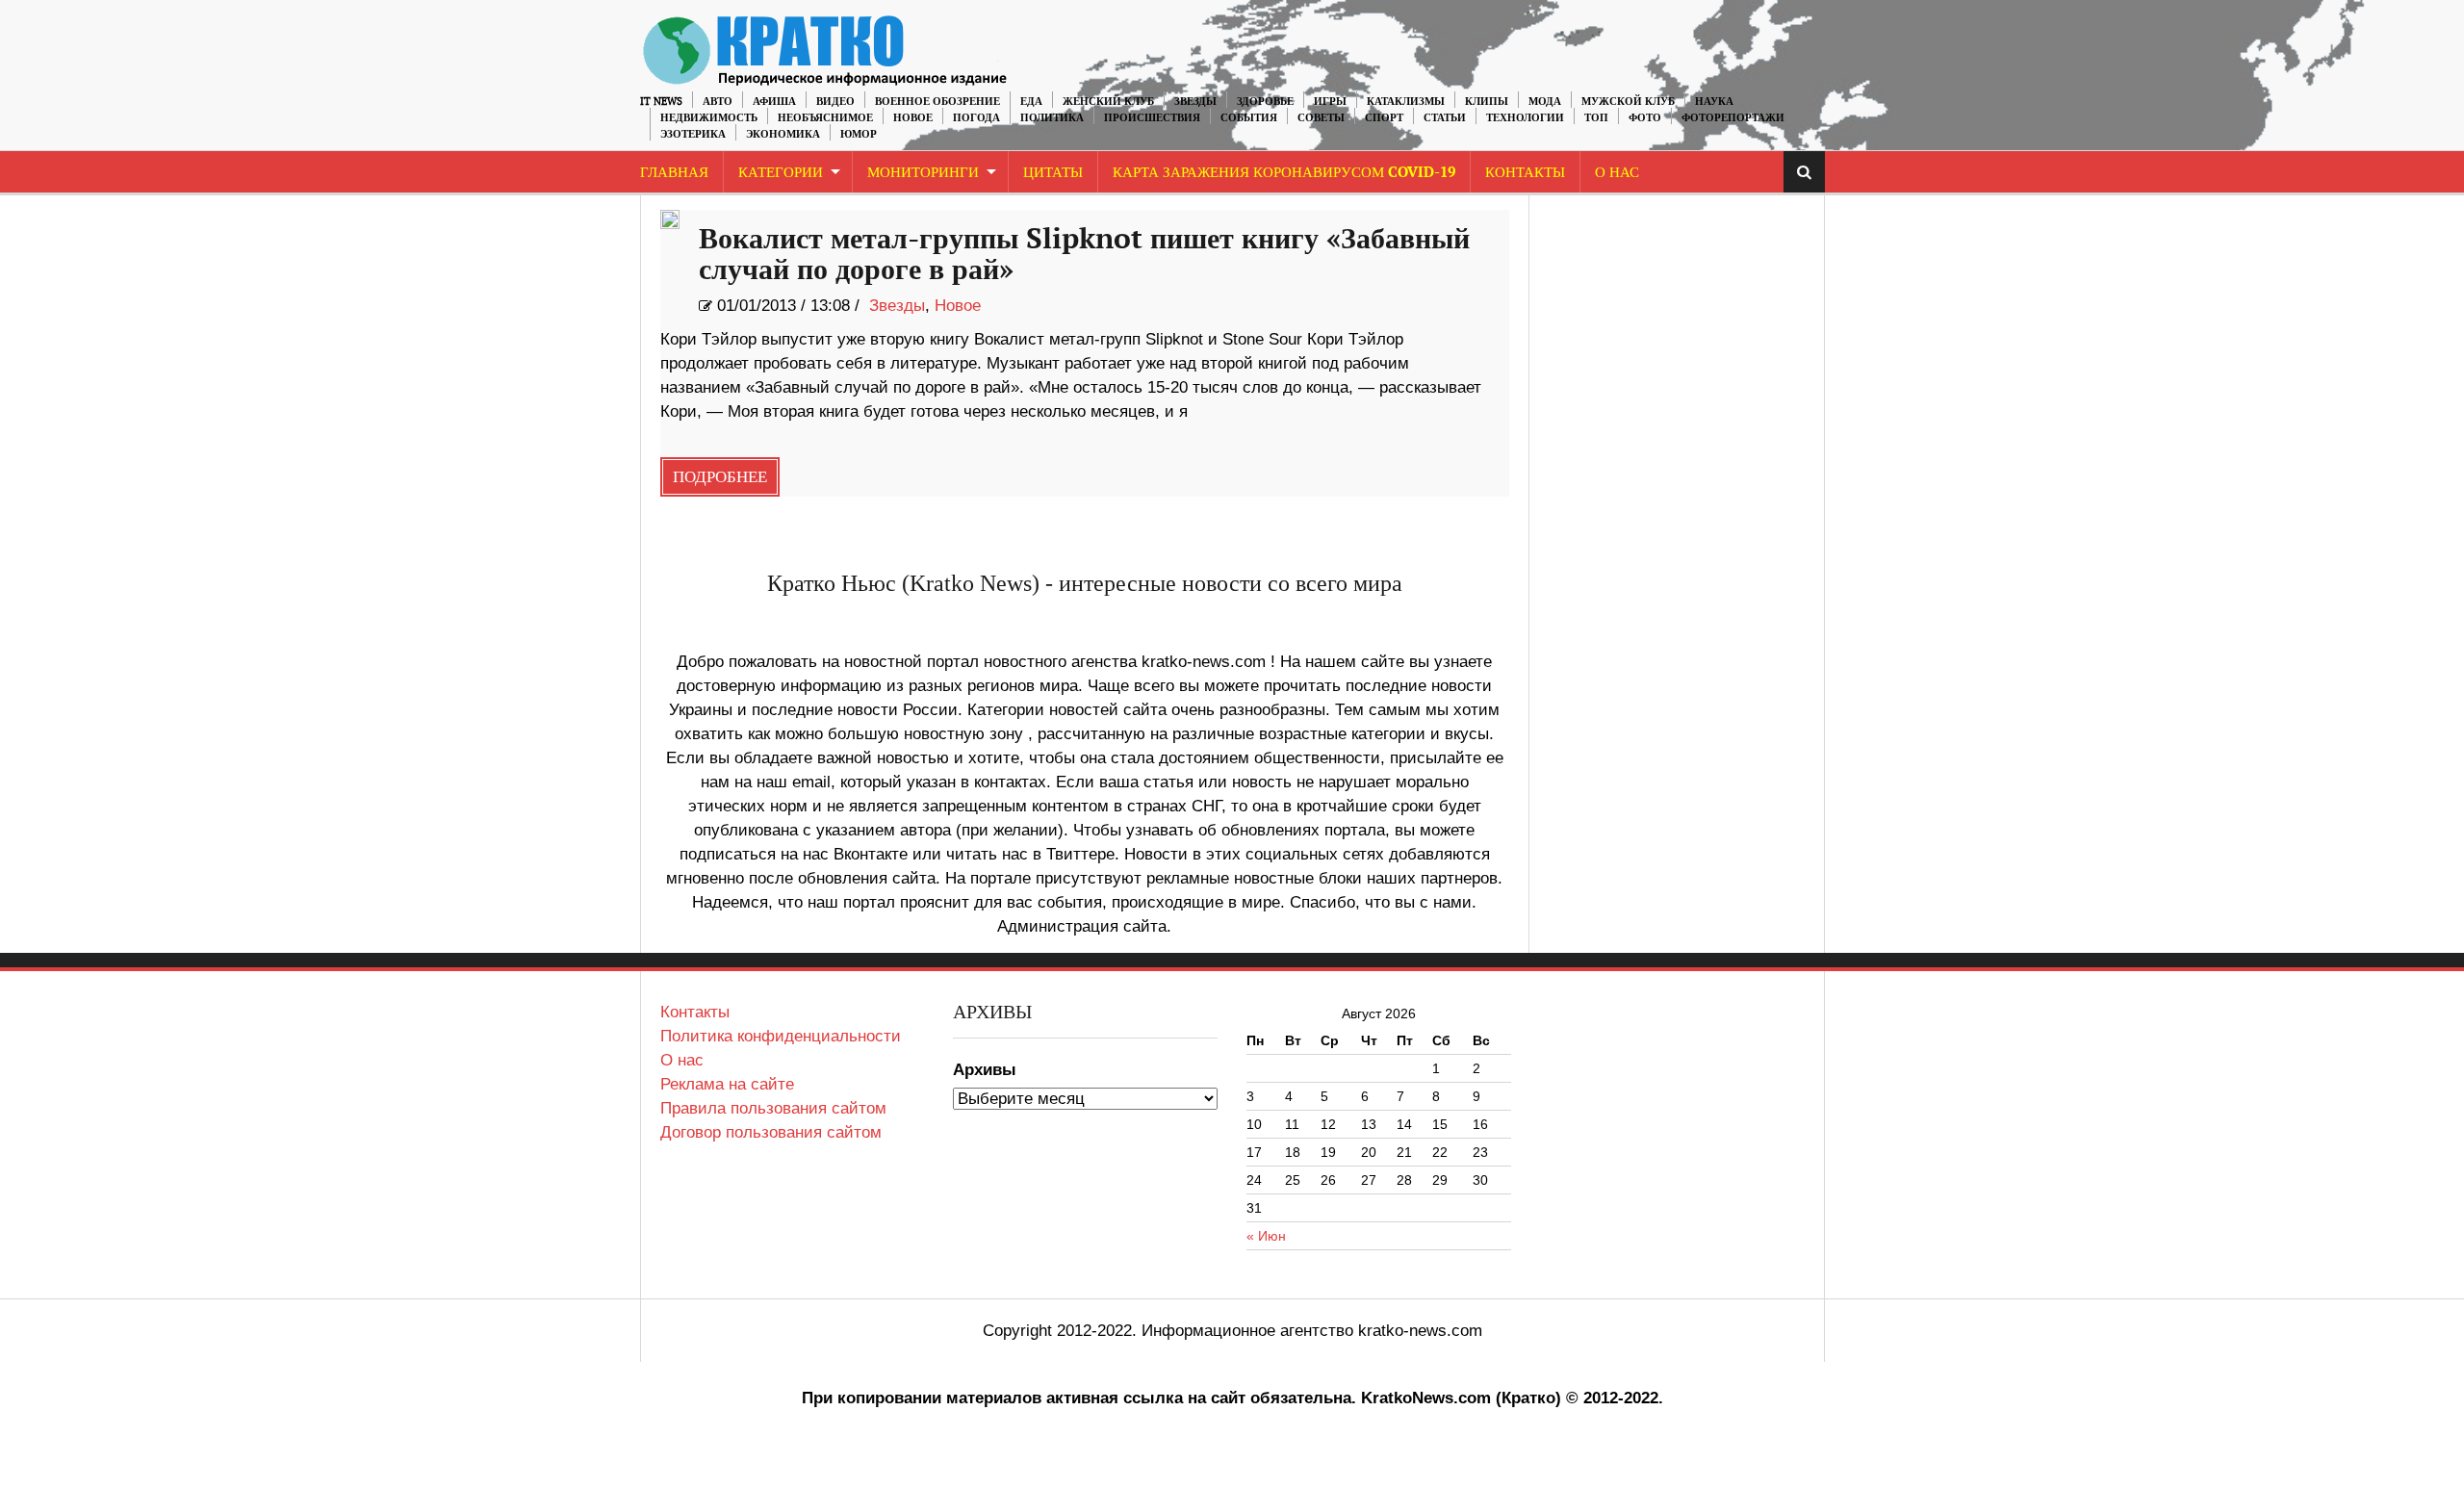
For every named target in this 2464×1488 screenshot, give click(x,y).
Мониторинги (923, 173)
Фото (1645, 118)
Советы (1321, 118)
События (1249, 118)
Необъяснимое (825, 118)
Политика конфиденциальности (781, 1036)
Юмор (859, 134)
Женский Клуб (1108, 102)
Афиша (774, 102)
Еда (1031, 102)
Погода (976, 118)
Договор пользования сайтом (771, 1132)
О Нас (1617, 173)
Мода (1545, 102)
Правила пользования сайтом (773, 1108)
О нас (682, 1060)
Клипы (1487, 102)
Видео (835, 102)
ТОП (1596, 118)
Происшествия (1152, 118)
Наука (1714, 102)
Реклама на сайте (727, 1084)
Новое (913, 118)
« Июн (1266, 1236)
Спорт (1384, 118)
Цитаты (1053, 173)
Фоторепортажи (1733, 118)
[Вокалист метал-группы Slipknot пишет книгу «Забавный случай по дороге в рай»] (670, 219)
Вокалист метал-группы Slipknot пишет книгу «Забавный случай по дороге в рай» (1084, 255)
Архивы (985, 1070)
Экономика (783, 134)
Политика (1052, 118)
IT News (661, 102)
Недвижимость (709, 118)
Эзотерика (693, 134)
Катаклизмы (1406, 102)
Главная (674, 173)
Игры (1330, 102)
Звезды (1195, 102)
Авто (718, 102)
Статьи (1445, 118)
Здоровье (1265, 102)
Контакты (1525, 173)
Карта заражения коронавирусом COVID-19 (1284, 173)
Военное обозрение (937, 102)
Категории (781, 173)
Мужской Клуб (1628, 102)
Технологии (1525, 118)
